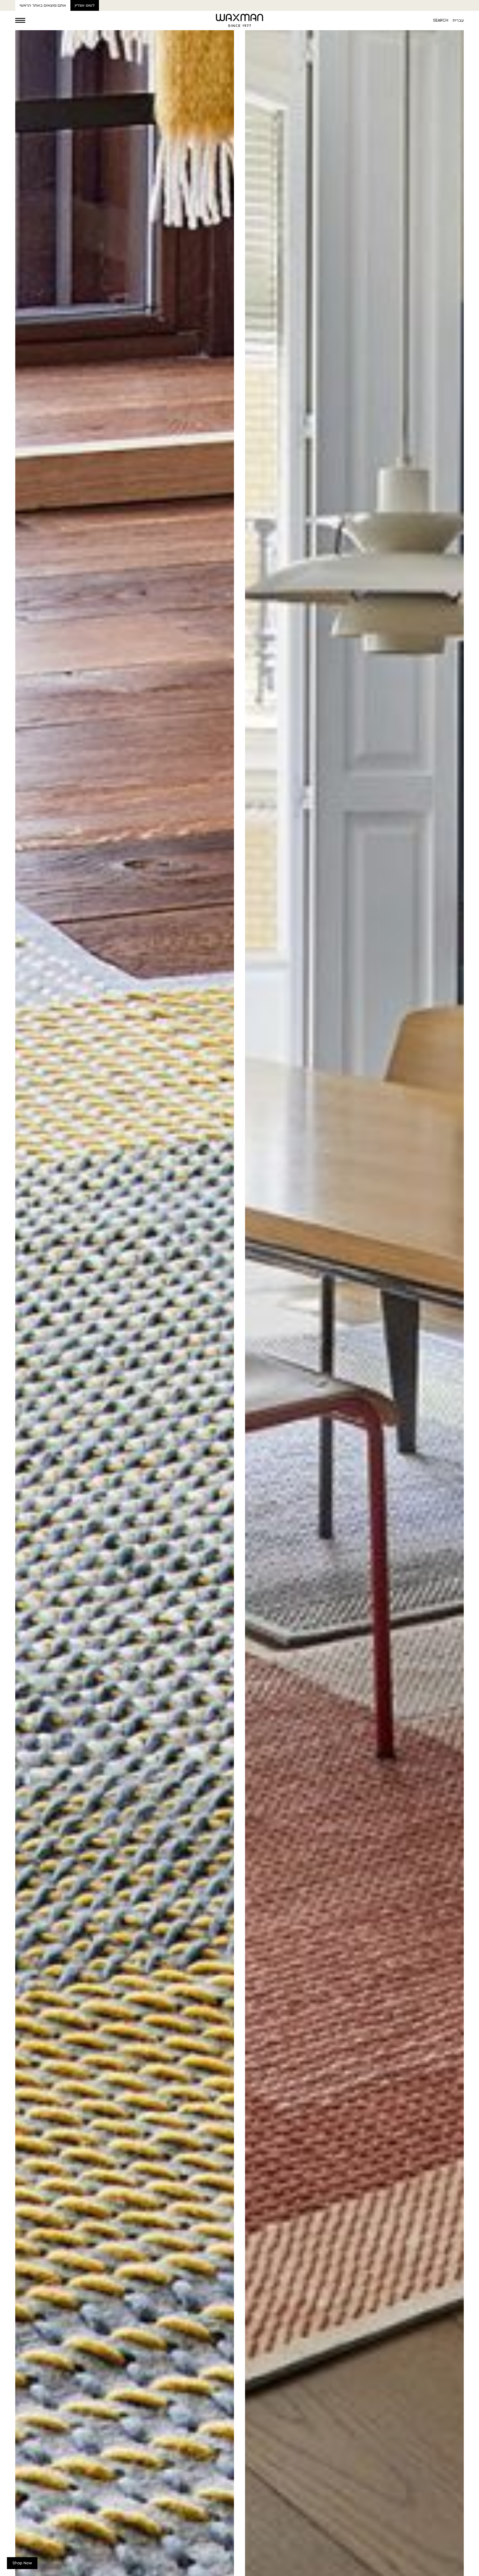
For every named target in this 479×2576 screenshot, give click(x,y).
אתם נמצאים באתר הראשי (43, 5)
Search (441, 20)
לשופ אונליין (85, 5)
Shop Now (22, 2563)
